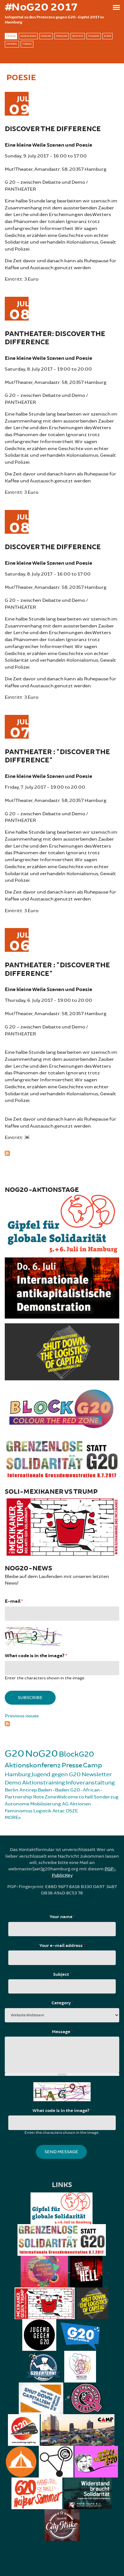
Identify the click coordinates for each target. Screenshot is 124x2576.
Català (11, 36)
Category (62, 2003)
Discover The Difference (53, 129)
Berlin (12, 1790)
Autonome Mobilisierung (33, 1804)
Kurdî (107, 36)
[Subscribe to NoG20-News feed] (62, 1723)
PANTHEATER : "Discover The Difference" (57, 756)
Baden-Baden (54, 1790)
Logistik (42, 1811)
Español (12, 44)
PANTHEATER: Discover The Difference (55, 338)
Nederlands (28, 36)
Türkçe (27, 44)
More (12, 1818)
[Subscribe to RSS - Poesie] (62, 1153)
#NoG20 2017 (41, 7)
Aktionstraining (44, 1783)
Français (62, 36)
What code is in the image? (36, 1656)
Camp (93, 1765)
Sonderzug (106, 1797)
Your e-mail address (62, 1946)
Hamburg (18, 1774)
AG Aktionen (76, 1804)
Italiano (94, 36)
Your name (62, 1917)
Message (62, 2032)
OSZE (72, 1811)
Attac (59, 1811)
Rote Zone (45, 1797)
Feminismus (19, 1811)
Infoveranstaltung (90, 1783)
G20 (14, 1754)
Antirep (28, 1790)
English (46, 36)
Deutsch (78, 36)
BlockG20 (76, 1754)
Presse (72, 1765)
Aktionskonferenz (33, 1765)
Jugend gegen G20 (56, 1774)
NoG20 (41, 1754)
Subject (62, 1975)
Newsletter (97, 1774)
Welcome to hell (75, 1797)
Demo (13, 1783)
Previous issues (22, 1716)
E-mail (14, 1601)
